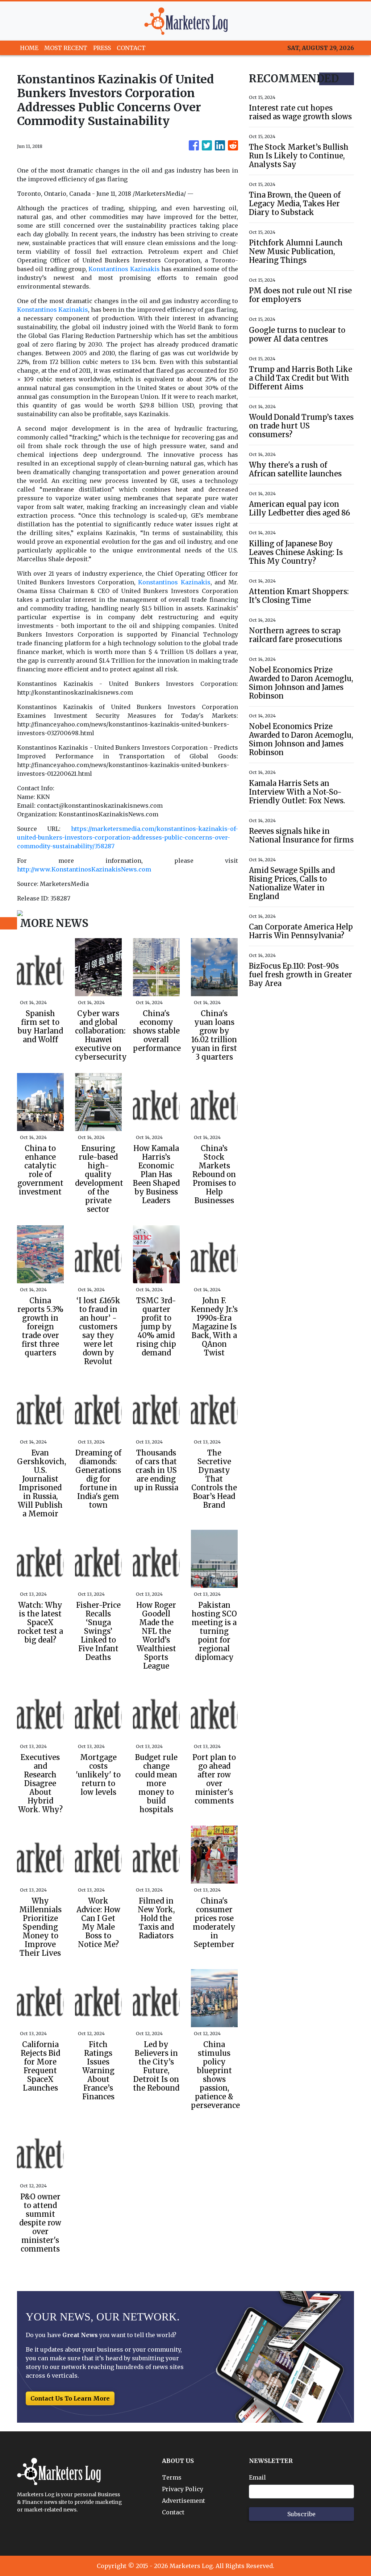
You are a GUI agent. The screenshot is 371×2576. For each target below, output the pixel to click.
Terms (172, 2477)
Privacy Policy (183, 2489)
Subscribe (301, 2514)
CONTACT (131, 48)
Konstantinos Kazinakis (124, 269)
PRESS (102, 48)
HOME (29, 48)
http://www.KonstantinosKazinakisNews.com (84, 869)
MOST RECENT (66, 48)
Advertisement (184, 2501)
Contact (173, 2512)
